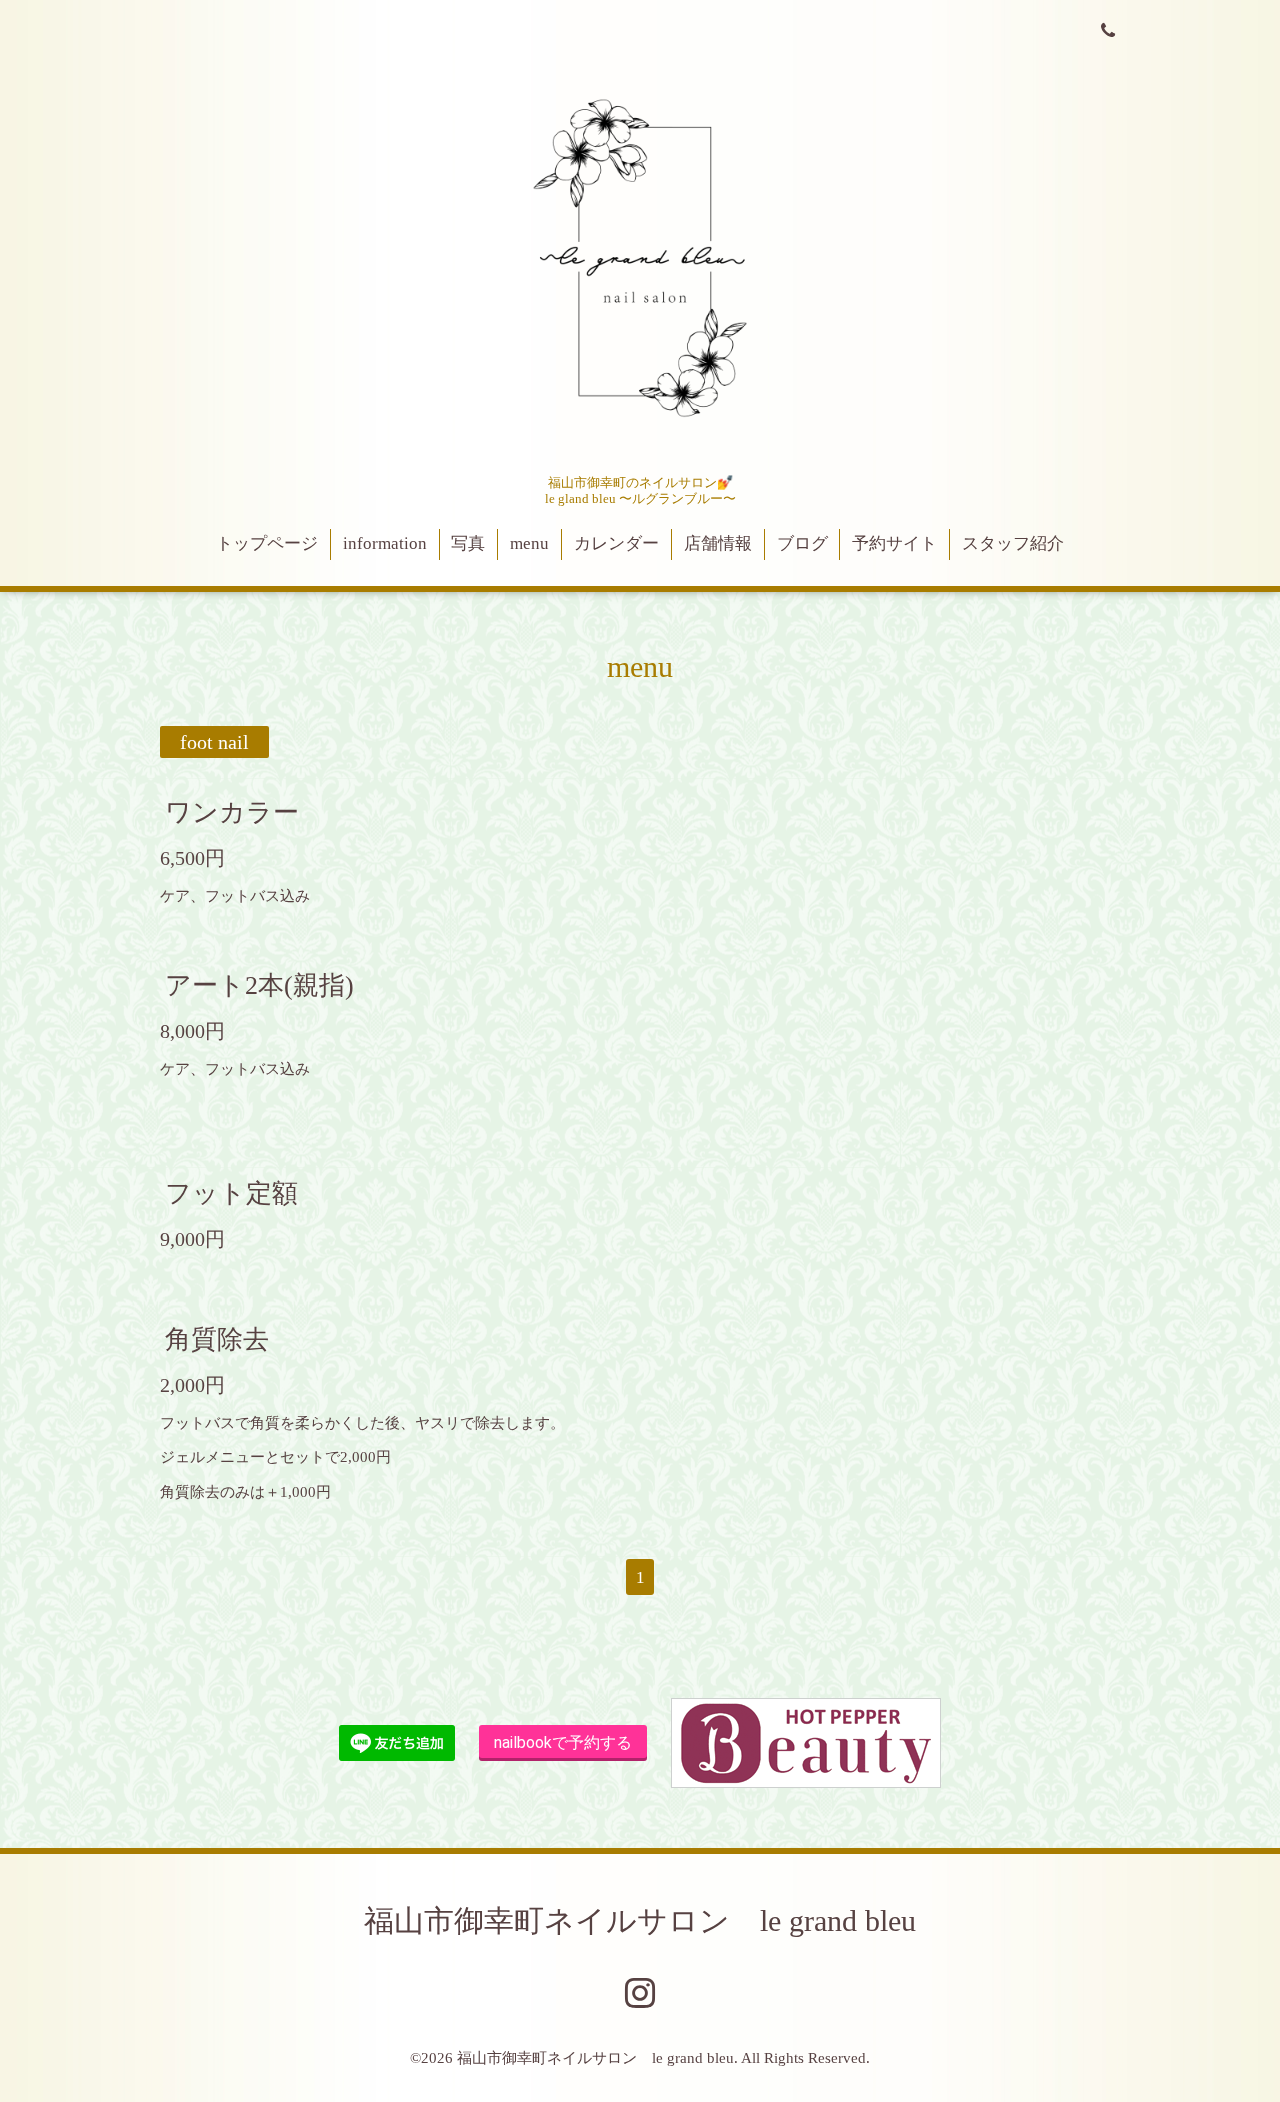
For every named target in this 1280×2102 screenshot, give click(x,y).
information (385, 543)
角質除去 (217, 1339)
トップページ (267, 543)
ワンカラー (232, 811)
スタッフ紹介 (1013, 543)
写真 (468, 543)
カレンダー (616, 543)
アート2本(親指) (259, 985)
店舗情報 (718, 543)
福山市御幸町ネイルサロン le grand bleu (640, 1920)
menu (529, 543)
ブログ (802, 543)
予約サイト (894, 543)
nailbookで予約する (563, 1742)
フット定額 (231, 1192)
